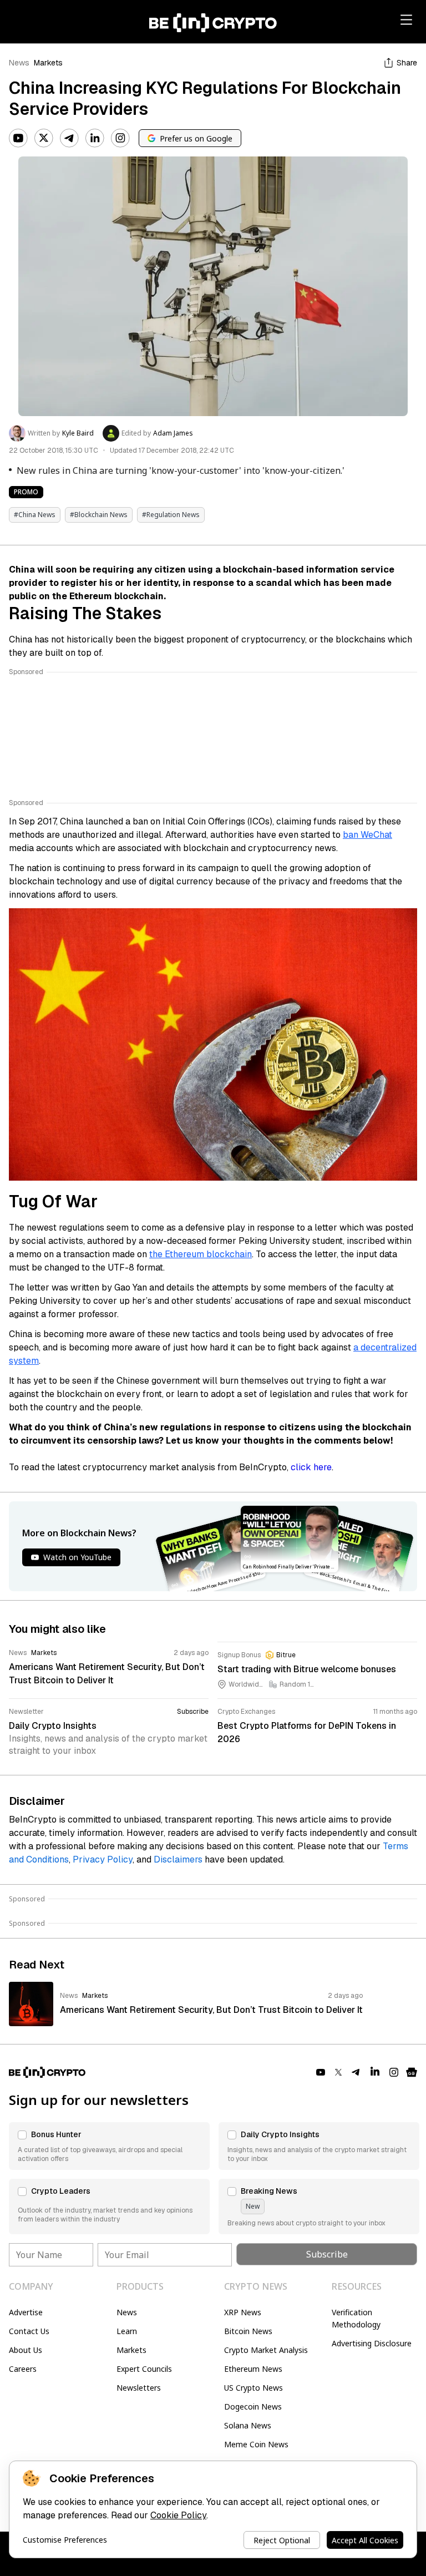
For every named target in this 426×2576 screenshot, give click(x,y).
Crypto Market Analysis (266, 2350)
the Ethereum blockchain (201, 1254)
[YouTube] (18, 138)
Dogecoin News (253, 2407)
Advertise (26, 2312)
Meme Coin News (256, 2444)
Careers (23, 2369)
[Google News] (412, 2072)
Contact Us (29, 2331)
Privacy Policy (103, 1859)
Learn (127, 2331)
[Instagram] (120, 138)
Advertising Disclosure (372, 2343)
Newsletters (139, 2388)
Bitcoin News (248, 2331)
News (19, 63)
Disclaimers (178, 1859)
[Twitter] (44, 138)
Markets (48, 63)
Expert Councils (144, 2369)
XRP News (243, 2312)
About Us (26, 2350)
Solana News (248, 2425)
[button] (109, 2146)
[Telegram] (69, 138)
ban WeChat (367, 835)
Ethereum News (253, 2369)
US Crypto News (253, 2388)
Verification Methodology (356, 2318)
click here (311, 1467)
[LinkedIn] (95, 138)
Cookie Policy (178, 2515)
